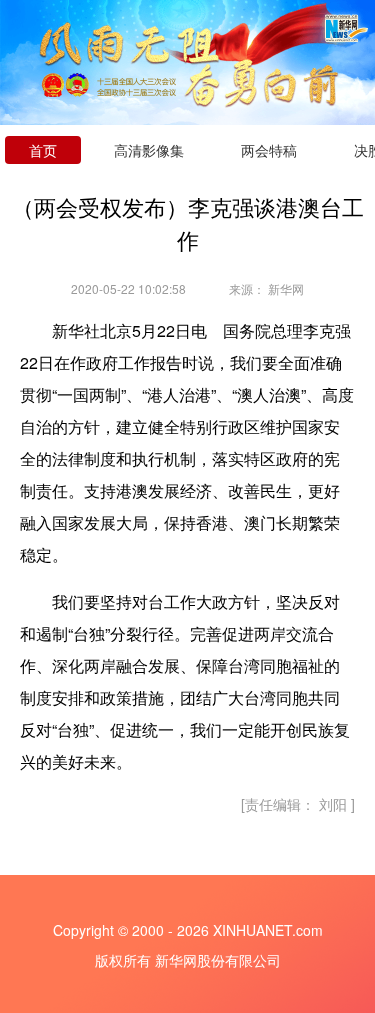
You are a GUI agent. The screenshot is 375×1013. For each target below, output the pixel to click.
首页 (43, 150)
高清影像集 (149, 150)
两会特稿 (269, 150)
